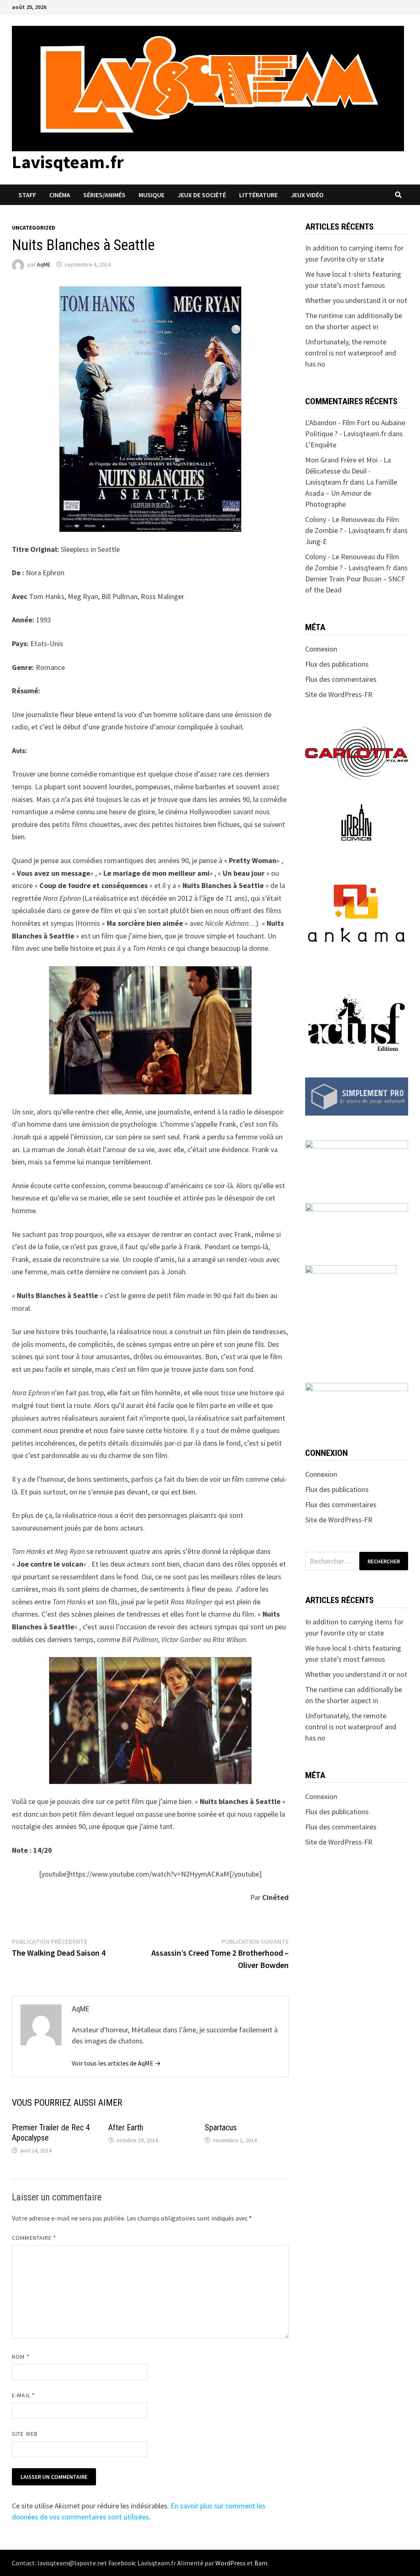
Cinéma (60, 195)
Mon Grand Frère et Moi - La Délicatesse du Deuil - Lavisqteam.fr (348, 471)
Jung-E (316, 541)
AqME (44, 264)
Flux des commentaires (341, 679)
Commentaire (34, 2238)
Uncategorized (34, 228)
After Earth (126, 2127)
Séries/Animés (104, 195)
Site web (25, 2434)
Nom (21, 2357)
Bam (261, 2563)
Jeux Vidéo (307, 195)
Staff (27, 195)
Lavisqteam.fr (68, 162)
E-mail (23, 2395)
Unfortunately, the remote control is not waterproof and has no (351, 353)
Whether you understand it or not (356, 300)
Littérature (258, 195)
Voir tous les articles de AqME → (116, 2063)
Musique (152, 195)
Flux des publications (337, 664)
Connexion (321, 649)
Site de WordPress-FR (339, 694)
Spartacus (221, 2127)
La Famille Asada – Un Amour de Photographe (351, 493)
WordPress (231, 2563)
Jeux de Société (202, 195)
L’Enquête (321, 445)
